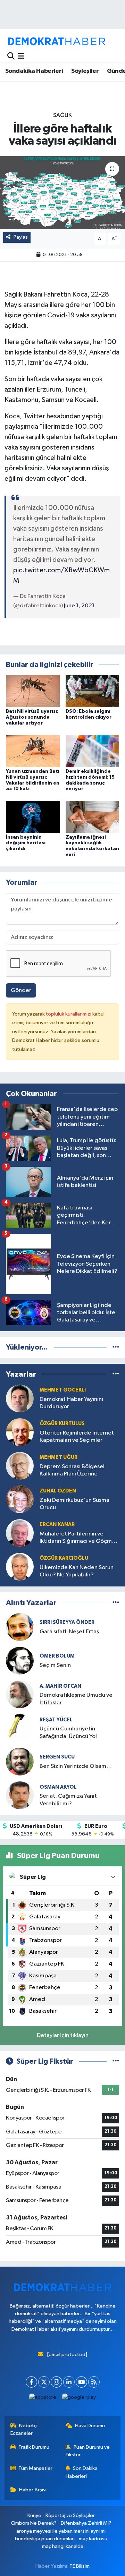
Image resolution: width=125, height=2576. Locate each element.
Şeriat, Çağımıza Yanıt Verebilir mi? (68, 1800)
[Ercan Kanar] (20, 1533)
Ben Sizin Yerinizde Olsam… (76, 1766)
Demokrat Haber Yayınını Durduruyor (71, 1403)
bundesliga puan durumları (45, 2539)
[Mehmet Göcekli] (20, 1398)
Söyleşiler (85, 71)
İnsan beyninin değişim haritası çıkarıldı (26, 843)
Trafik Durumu (34, 2447)
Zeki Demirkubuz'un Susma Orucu (74, 1504)
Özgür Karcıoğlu (64, 1558)
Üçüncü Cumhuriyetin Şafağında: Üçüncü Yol (68, 1732)
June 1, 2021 (79, 606)
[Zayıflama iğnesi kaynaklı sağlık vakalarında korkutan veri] (93, 817)
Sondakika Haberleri (34, 71)
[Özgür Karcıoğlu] (20, 1567)
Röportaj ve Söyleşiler (70, 2515)
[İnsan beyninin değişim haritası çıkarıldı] (33, 817)
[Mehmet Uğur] (20, 1466)
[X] (44, 2382)
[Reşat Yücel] (20, 1728)
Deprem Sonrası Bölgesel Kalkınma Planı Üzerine (72, 1470)
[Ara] (11, 56)
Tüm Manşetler (35, 2468)
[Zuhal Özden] (20, 1499)
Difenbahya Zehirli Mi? (86, 2523)
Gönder (21, 990)
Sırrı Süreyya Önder (67, 1622)
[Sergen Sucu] (20, 1761)
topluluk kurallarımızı (69, 1014)
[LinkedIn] (69, 2382)
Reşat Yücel (56, 1720)
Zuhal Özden (58, 1491)
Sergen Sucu (57, 1757)
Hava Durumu (90, 2426)
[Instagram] (56, 2382)
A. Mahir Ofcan (60, 1686)
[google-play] (79, 2399)
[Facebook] (31, 2382)
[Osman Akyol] (20, 1795)
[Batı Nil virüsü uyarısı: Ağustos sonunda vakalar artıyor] (33, 691)
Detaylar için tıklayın (63, 2035)
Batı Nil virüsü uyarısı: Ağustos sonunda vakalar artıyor (32, 717)
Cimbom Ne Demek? (34, 2523)
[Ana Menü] (21, 56)
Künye (34, 2515)
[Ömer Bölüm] (20, 1661)
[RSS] (94, 2382)
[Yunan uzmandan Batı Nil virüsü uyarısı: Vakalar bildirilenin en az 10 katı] (33, 751)
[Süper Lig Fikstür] (116, 2061)
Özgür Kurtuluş (62, 1424)
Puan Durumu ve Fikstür (88, 2451)
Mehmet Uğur (59, 1457)
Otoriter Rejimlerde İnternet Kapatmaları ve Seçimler (77, 1437)
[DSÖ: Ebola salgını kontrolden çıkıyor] (93, 691)
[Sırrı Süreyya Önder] (20, 1627)
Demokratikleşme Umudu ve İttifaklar (76, 1699)
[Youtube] (81, 2382)
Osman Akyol (58, 1787)
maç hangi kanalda (63, 2546)
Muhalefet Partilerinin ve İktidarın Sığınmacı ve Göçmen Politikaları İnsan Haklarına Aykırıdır (79, 1538)
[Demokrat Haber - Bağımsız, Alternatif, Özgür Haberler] (57, 41)
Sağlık (62, 115)
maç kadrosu (93, 2539)
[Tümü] (116, 1347)
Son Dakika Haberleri (82, 2472)
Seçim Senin (55, 1665)
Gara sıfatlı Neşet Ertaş (69, 1632)
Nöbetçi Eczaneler (24, 2429)
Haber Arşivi (33, 2490)
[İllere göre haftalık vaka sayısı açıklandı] (62, 193)
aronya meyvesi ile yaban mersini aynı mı (61, 2531)
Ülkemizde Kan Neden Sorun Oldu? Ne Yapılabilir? (77, 1571)
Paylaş (21, 237)
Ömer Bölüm (57, 1656)
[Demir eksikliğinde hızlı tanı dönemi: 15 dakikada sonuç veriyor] (93, 751)
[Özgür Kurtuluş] (20, 1432)
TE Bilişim (80, 2566)
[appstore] (43, 2399)
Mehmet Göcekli (63, 1390)
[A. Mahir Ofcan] (20, 1694)
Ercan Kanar (57, 1525)
